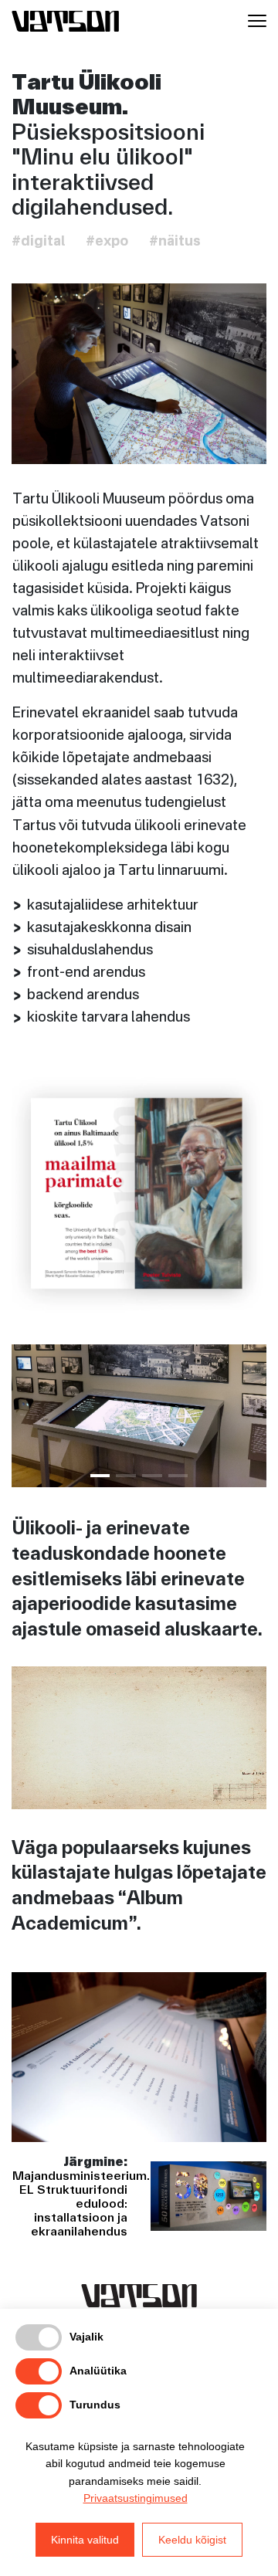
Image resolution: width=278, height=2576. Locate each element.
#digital (38, 242)
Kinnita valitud (85, 2540)
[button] (100, 1476)
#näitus (175, 242)
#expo (107, 242)
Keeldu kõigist (192, 2540)
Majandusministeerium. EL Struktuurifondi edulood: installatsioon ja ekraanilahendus (81, 2203)
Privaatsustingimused (136, 2498)
